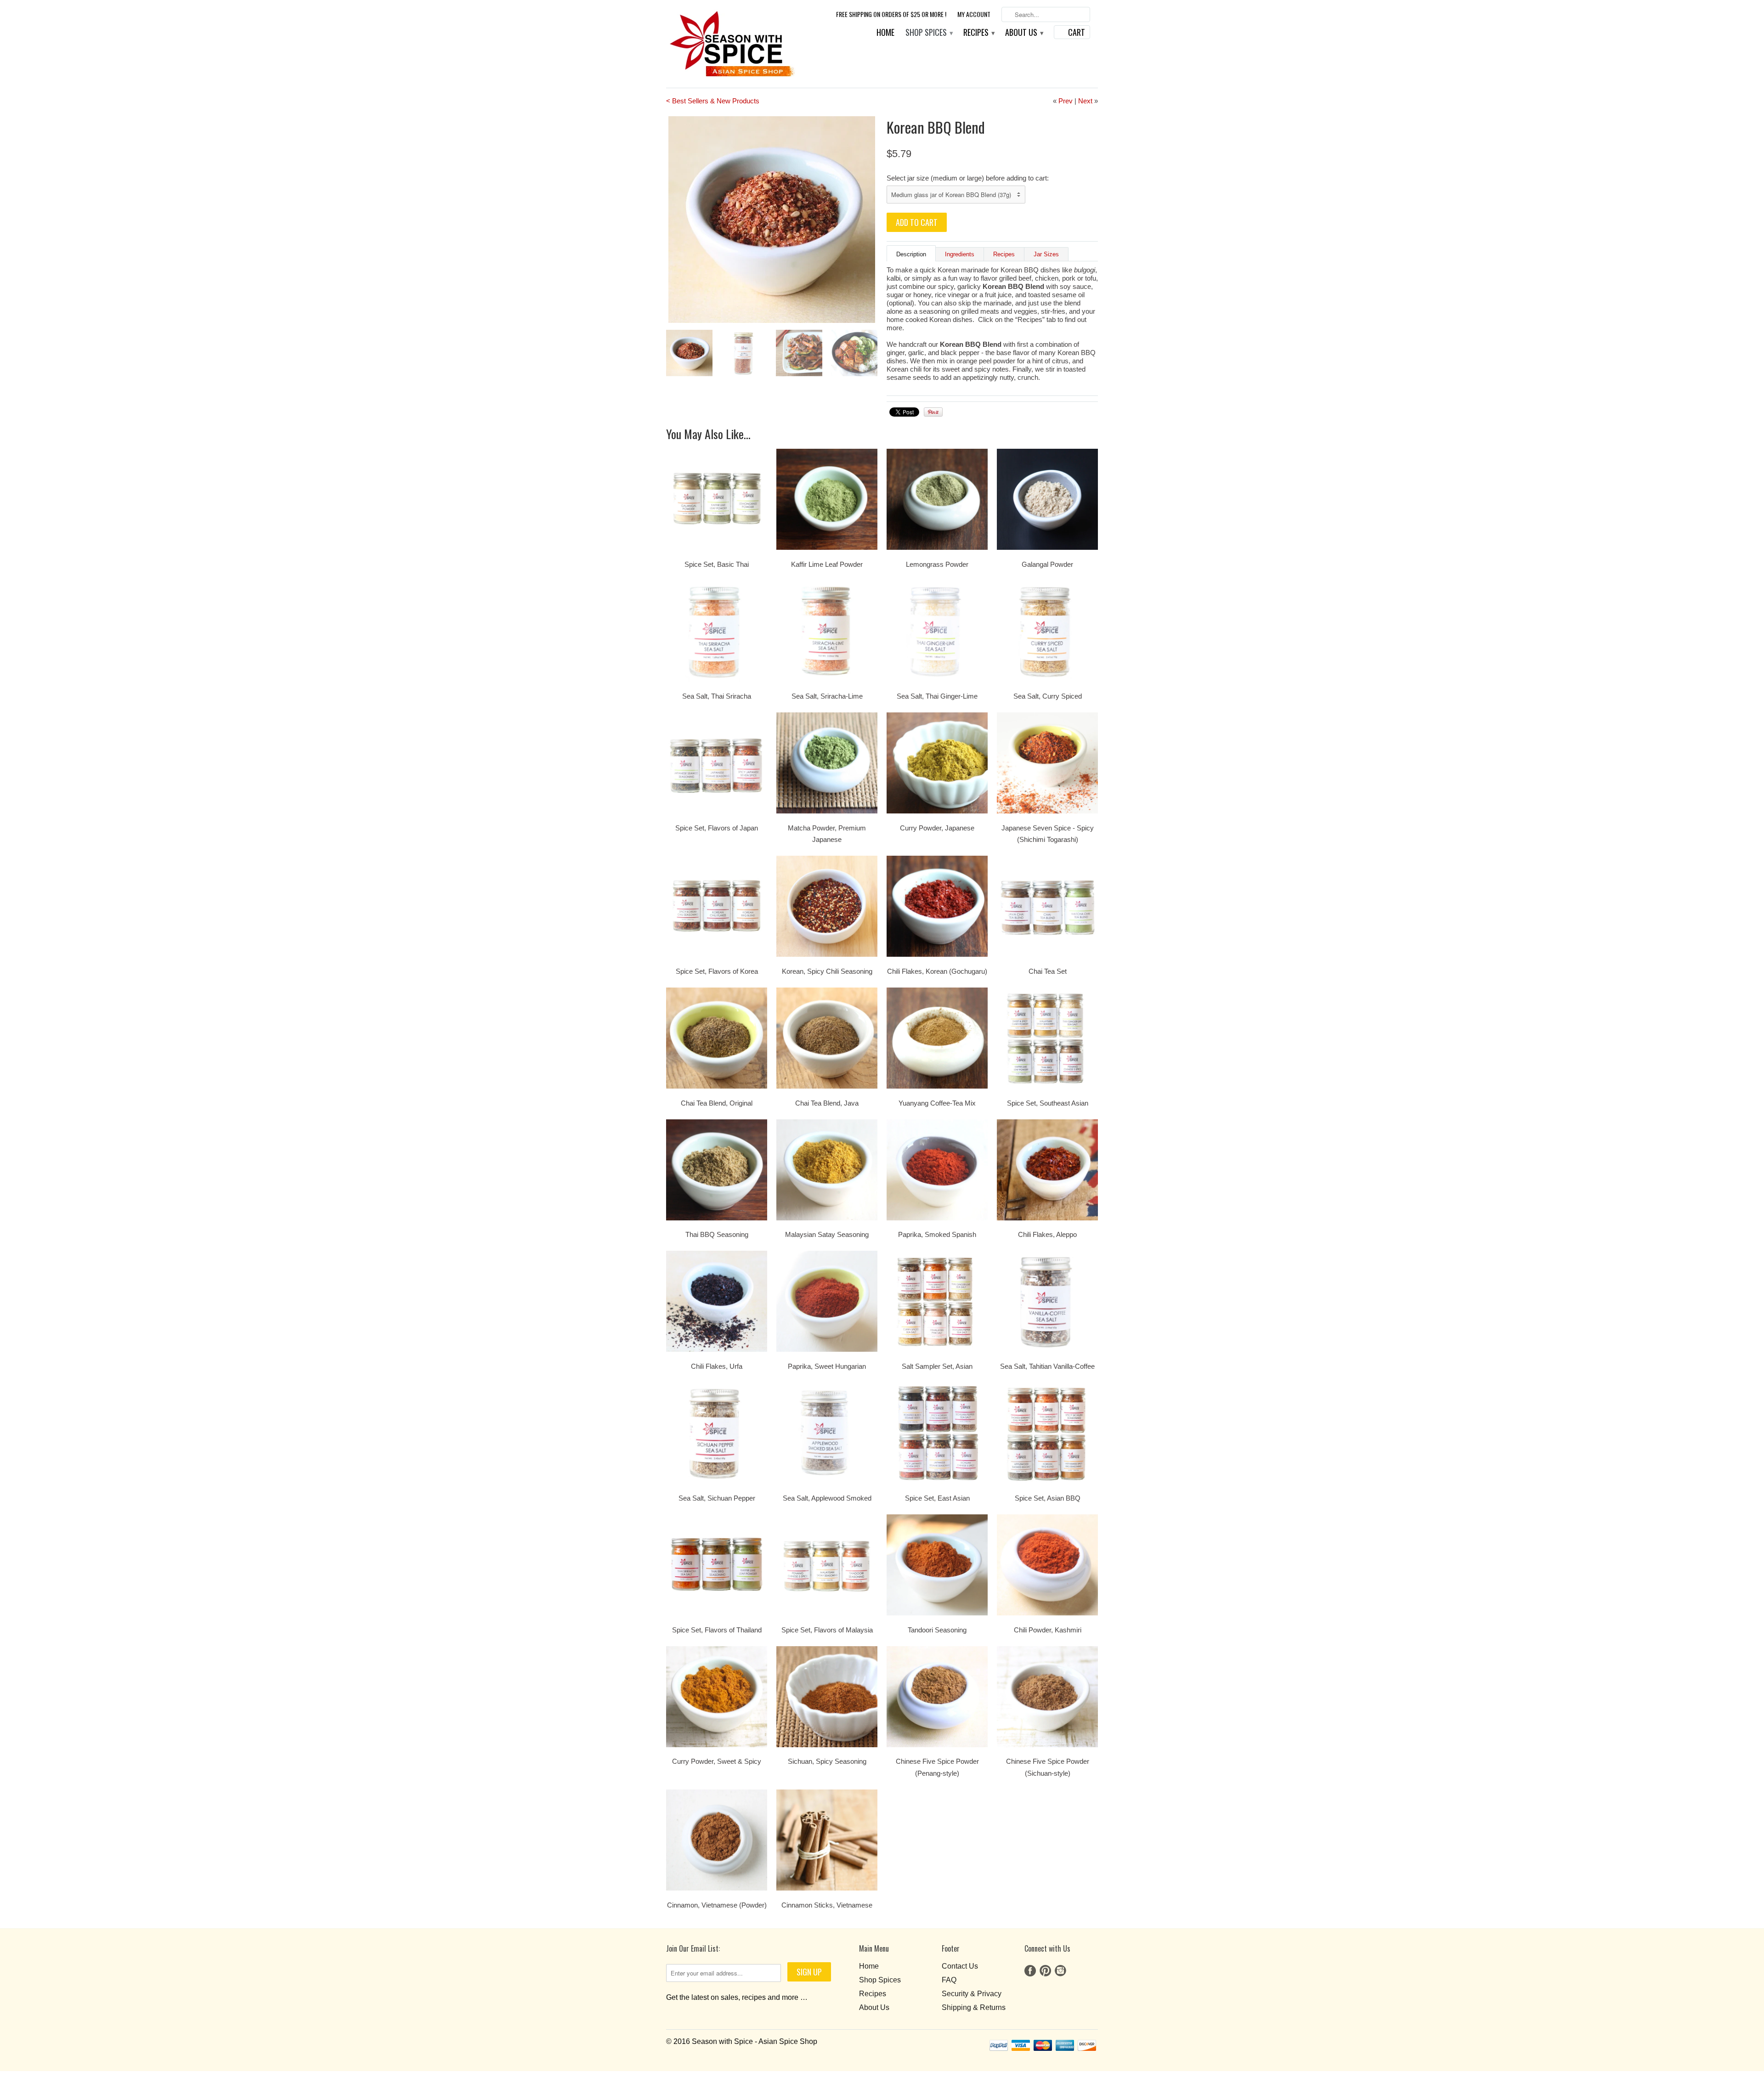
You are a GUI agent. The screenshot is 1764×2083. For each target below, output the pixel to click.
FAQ (949, 1980)
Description (911, 254)
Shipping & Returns (974, 2007)
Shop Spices (929, 33)
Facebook (1030, 1971)
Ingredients (960, 254)
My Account (974, 14)
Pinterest (1045, 1971)
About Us (1024, 33)
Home (885, 33)
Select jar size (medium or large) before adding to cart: (968, 178)
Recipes (979, 33)
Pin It (933, 412)
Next (1085, 101)
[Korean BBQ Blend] (791, 220)
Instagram (1060, 1971)
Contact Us (960, 1966)
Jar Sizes (1046, 254)
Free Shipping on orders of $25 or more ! (891, 14)
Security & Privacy (972, 1994)
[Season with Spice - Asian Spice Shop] (731, 44)
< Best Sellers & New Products (713, 101)
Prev (1066, 101)
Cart (1077, 32)
